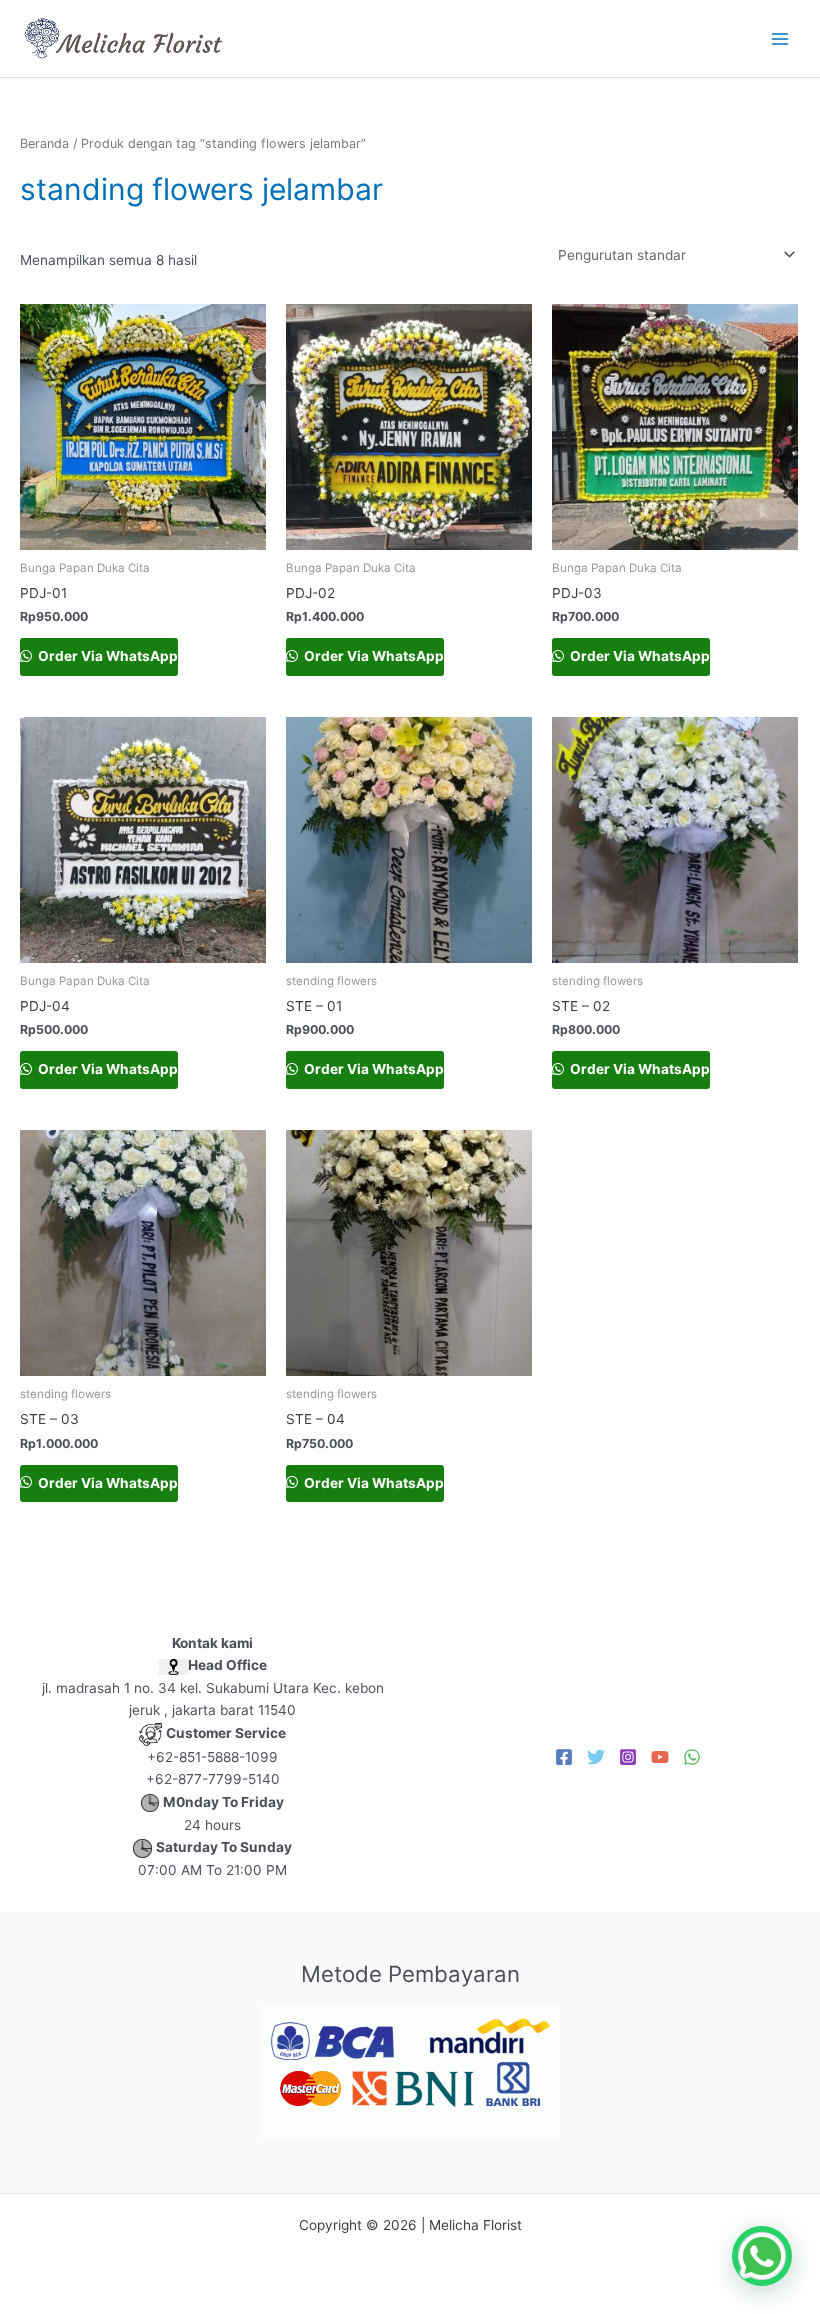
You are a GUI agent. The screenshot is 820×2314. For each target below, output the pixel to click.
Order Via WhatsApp (106, 656)
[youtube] (660, 1757)
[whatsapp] (692, 1757)
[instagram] (628, 1757)
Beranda (44, 143)
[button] (762, 2256)
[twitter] (596, 1757)
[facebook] (564, 1757)
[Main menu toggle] (780, 38)
